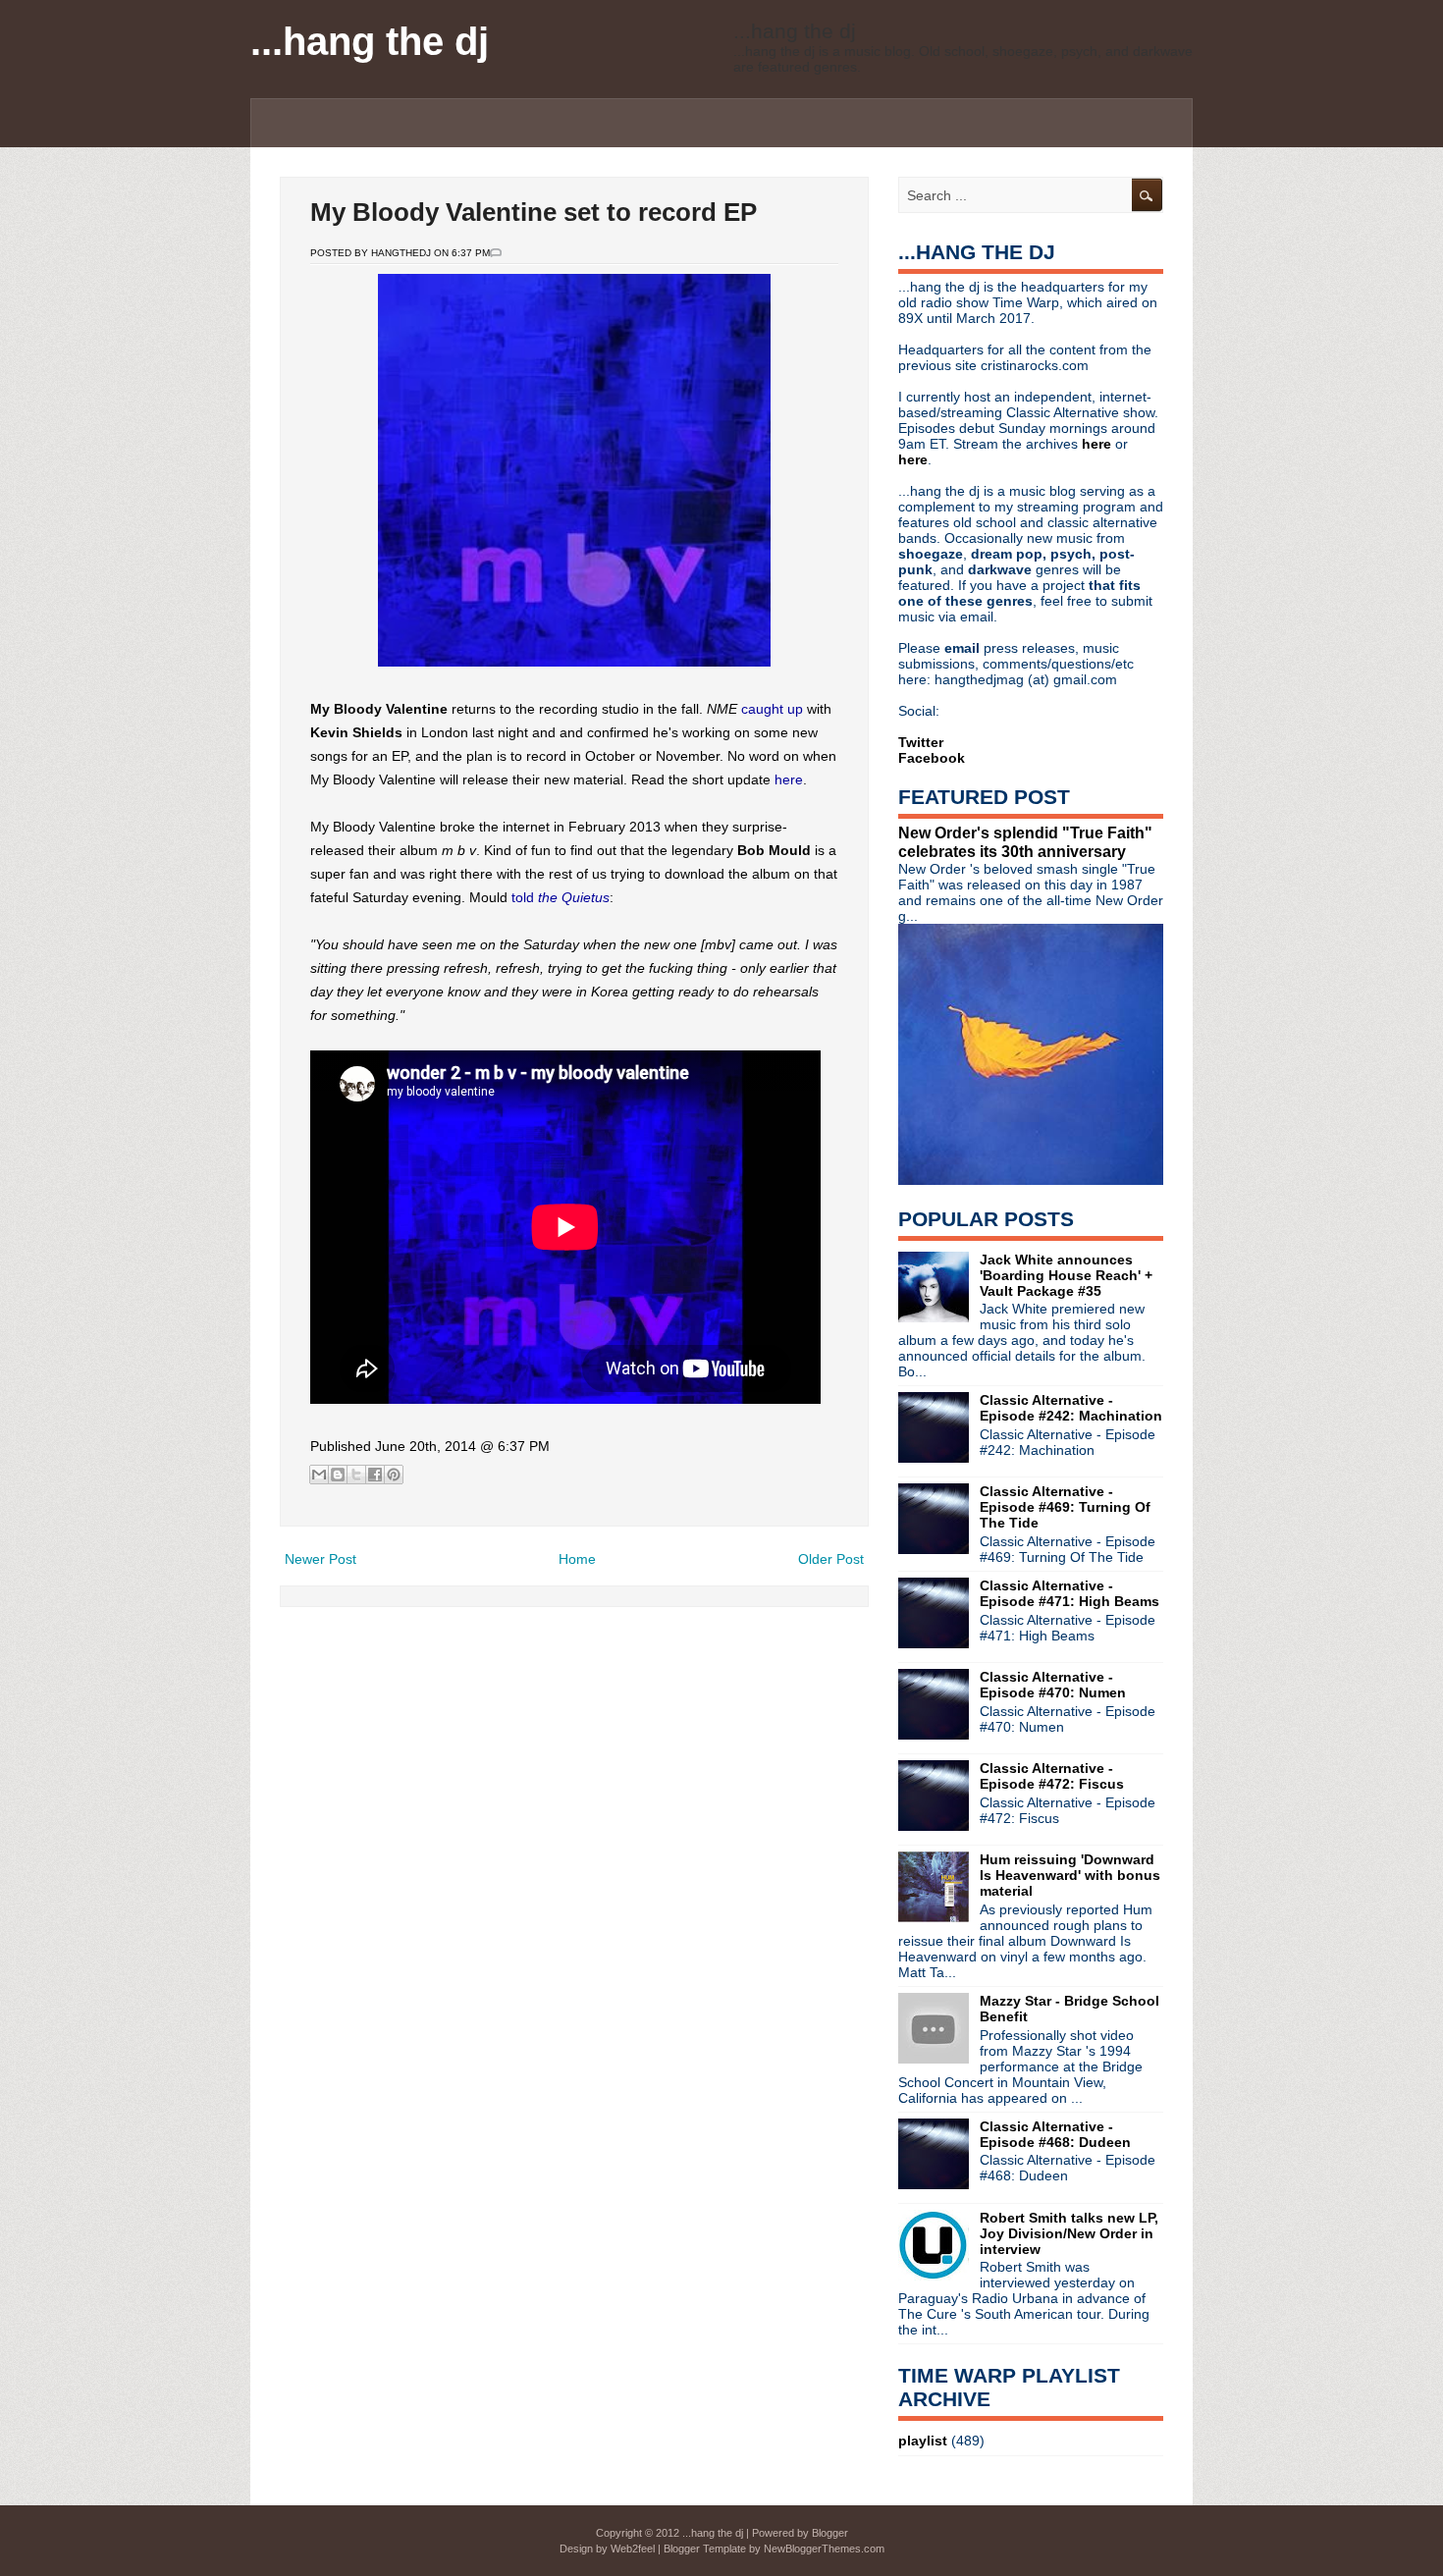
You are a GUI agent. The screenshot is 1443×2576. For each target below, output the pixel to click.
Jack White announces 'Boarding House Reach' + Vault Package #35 (1066, 1275)
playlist (923, 2441)
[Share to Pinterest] (394, 1475)
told (561, 897)
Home (577, 1559)
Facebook (932, 758)
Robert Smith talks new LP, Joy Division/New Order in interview (1069, 2233)
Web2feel (633, 2549)
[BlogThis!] (338, 1475)
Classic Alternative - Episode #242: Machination (1071, 1408)
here (789, 779)
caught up (772, 709)
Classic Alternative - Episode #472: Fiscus (1052, 1776)
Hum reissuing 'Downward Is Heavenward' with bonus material (1070, 1875)
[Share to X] (356, 1475)
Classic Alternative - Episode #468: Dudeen (1055, 2134)
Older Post (831, 1559)
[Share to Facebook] (375, 1475)
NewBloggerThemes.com (824, 2549)
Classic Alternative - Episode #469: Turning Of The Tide (1065, 1507)
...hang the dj (370, 41)
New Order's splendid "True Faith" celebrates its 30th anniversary (1025, 842)
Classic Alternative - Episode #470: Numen (1053, 1685)
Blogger (830, 2533)
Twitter (921, 742)
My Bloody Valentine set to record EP (534, 212)
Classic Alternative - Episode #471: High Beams (1069, 1593)
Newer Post (321, 1559)
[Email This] (319, 1475)
